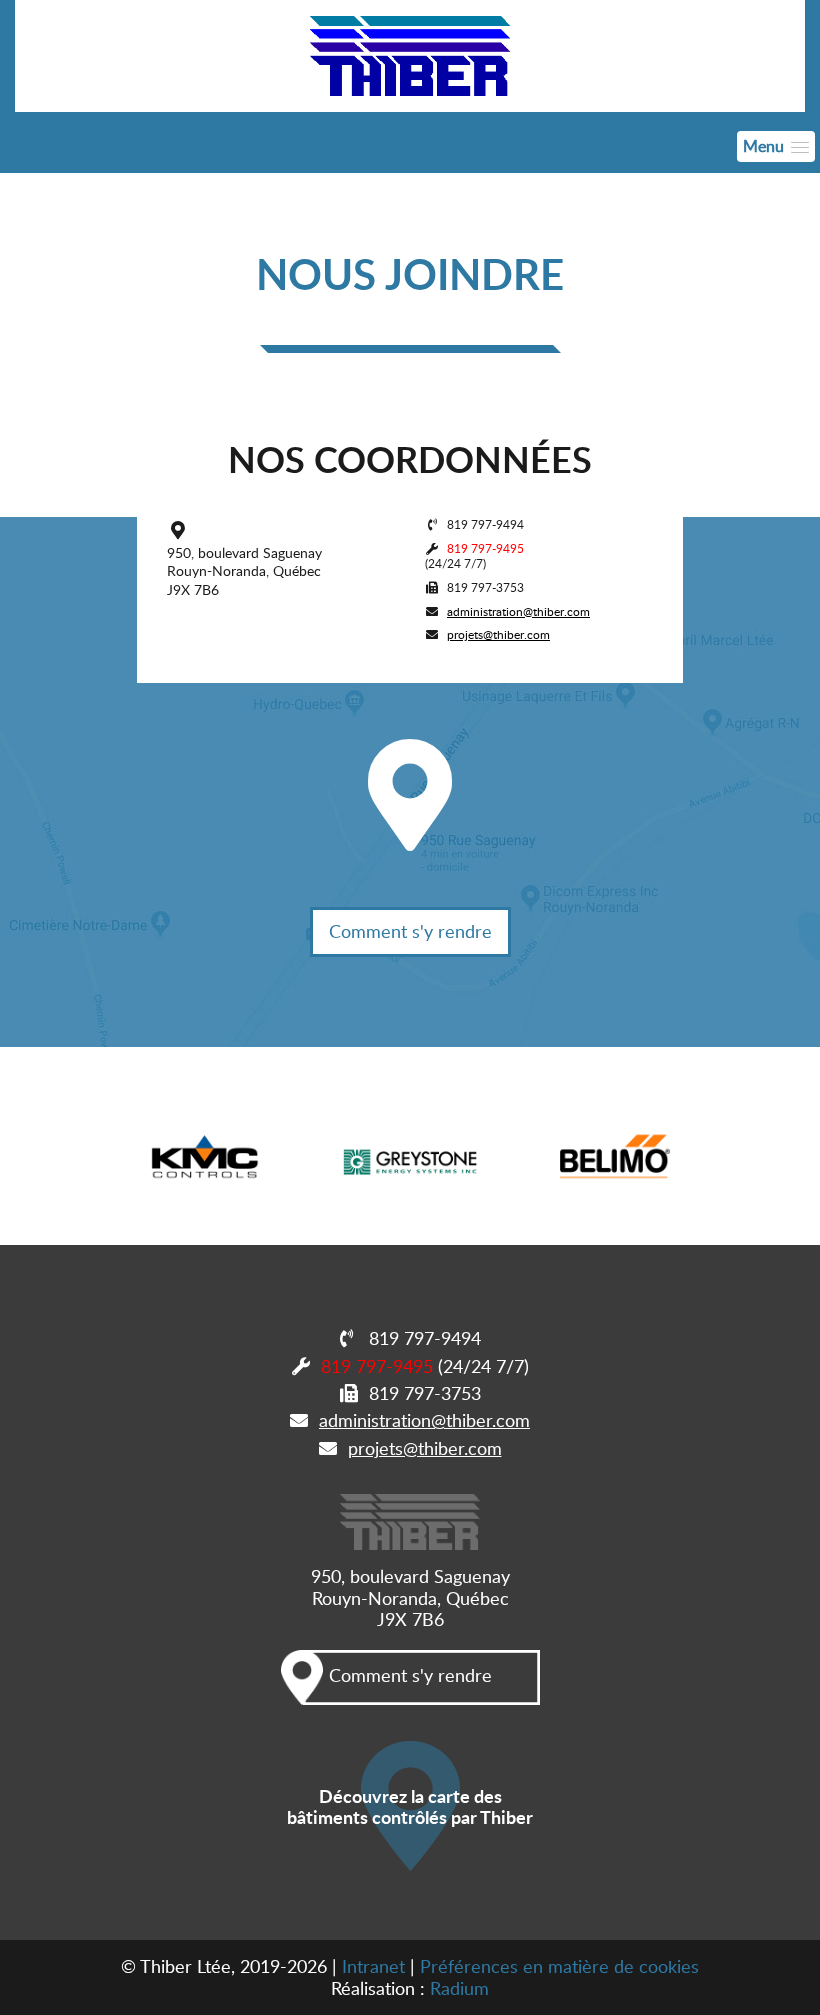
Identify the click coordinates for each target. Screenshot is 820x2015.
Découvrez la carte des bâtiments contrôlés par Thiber (410, 1806)
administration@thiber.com (518, 611)
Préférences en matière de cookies (559, 1966)
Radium (459, 1988)
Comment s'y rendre (410, 931)
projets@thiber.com (498, 634)
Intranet (373, 1966)
